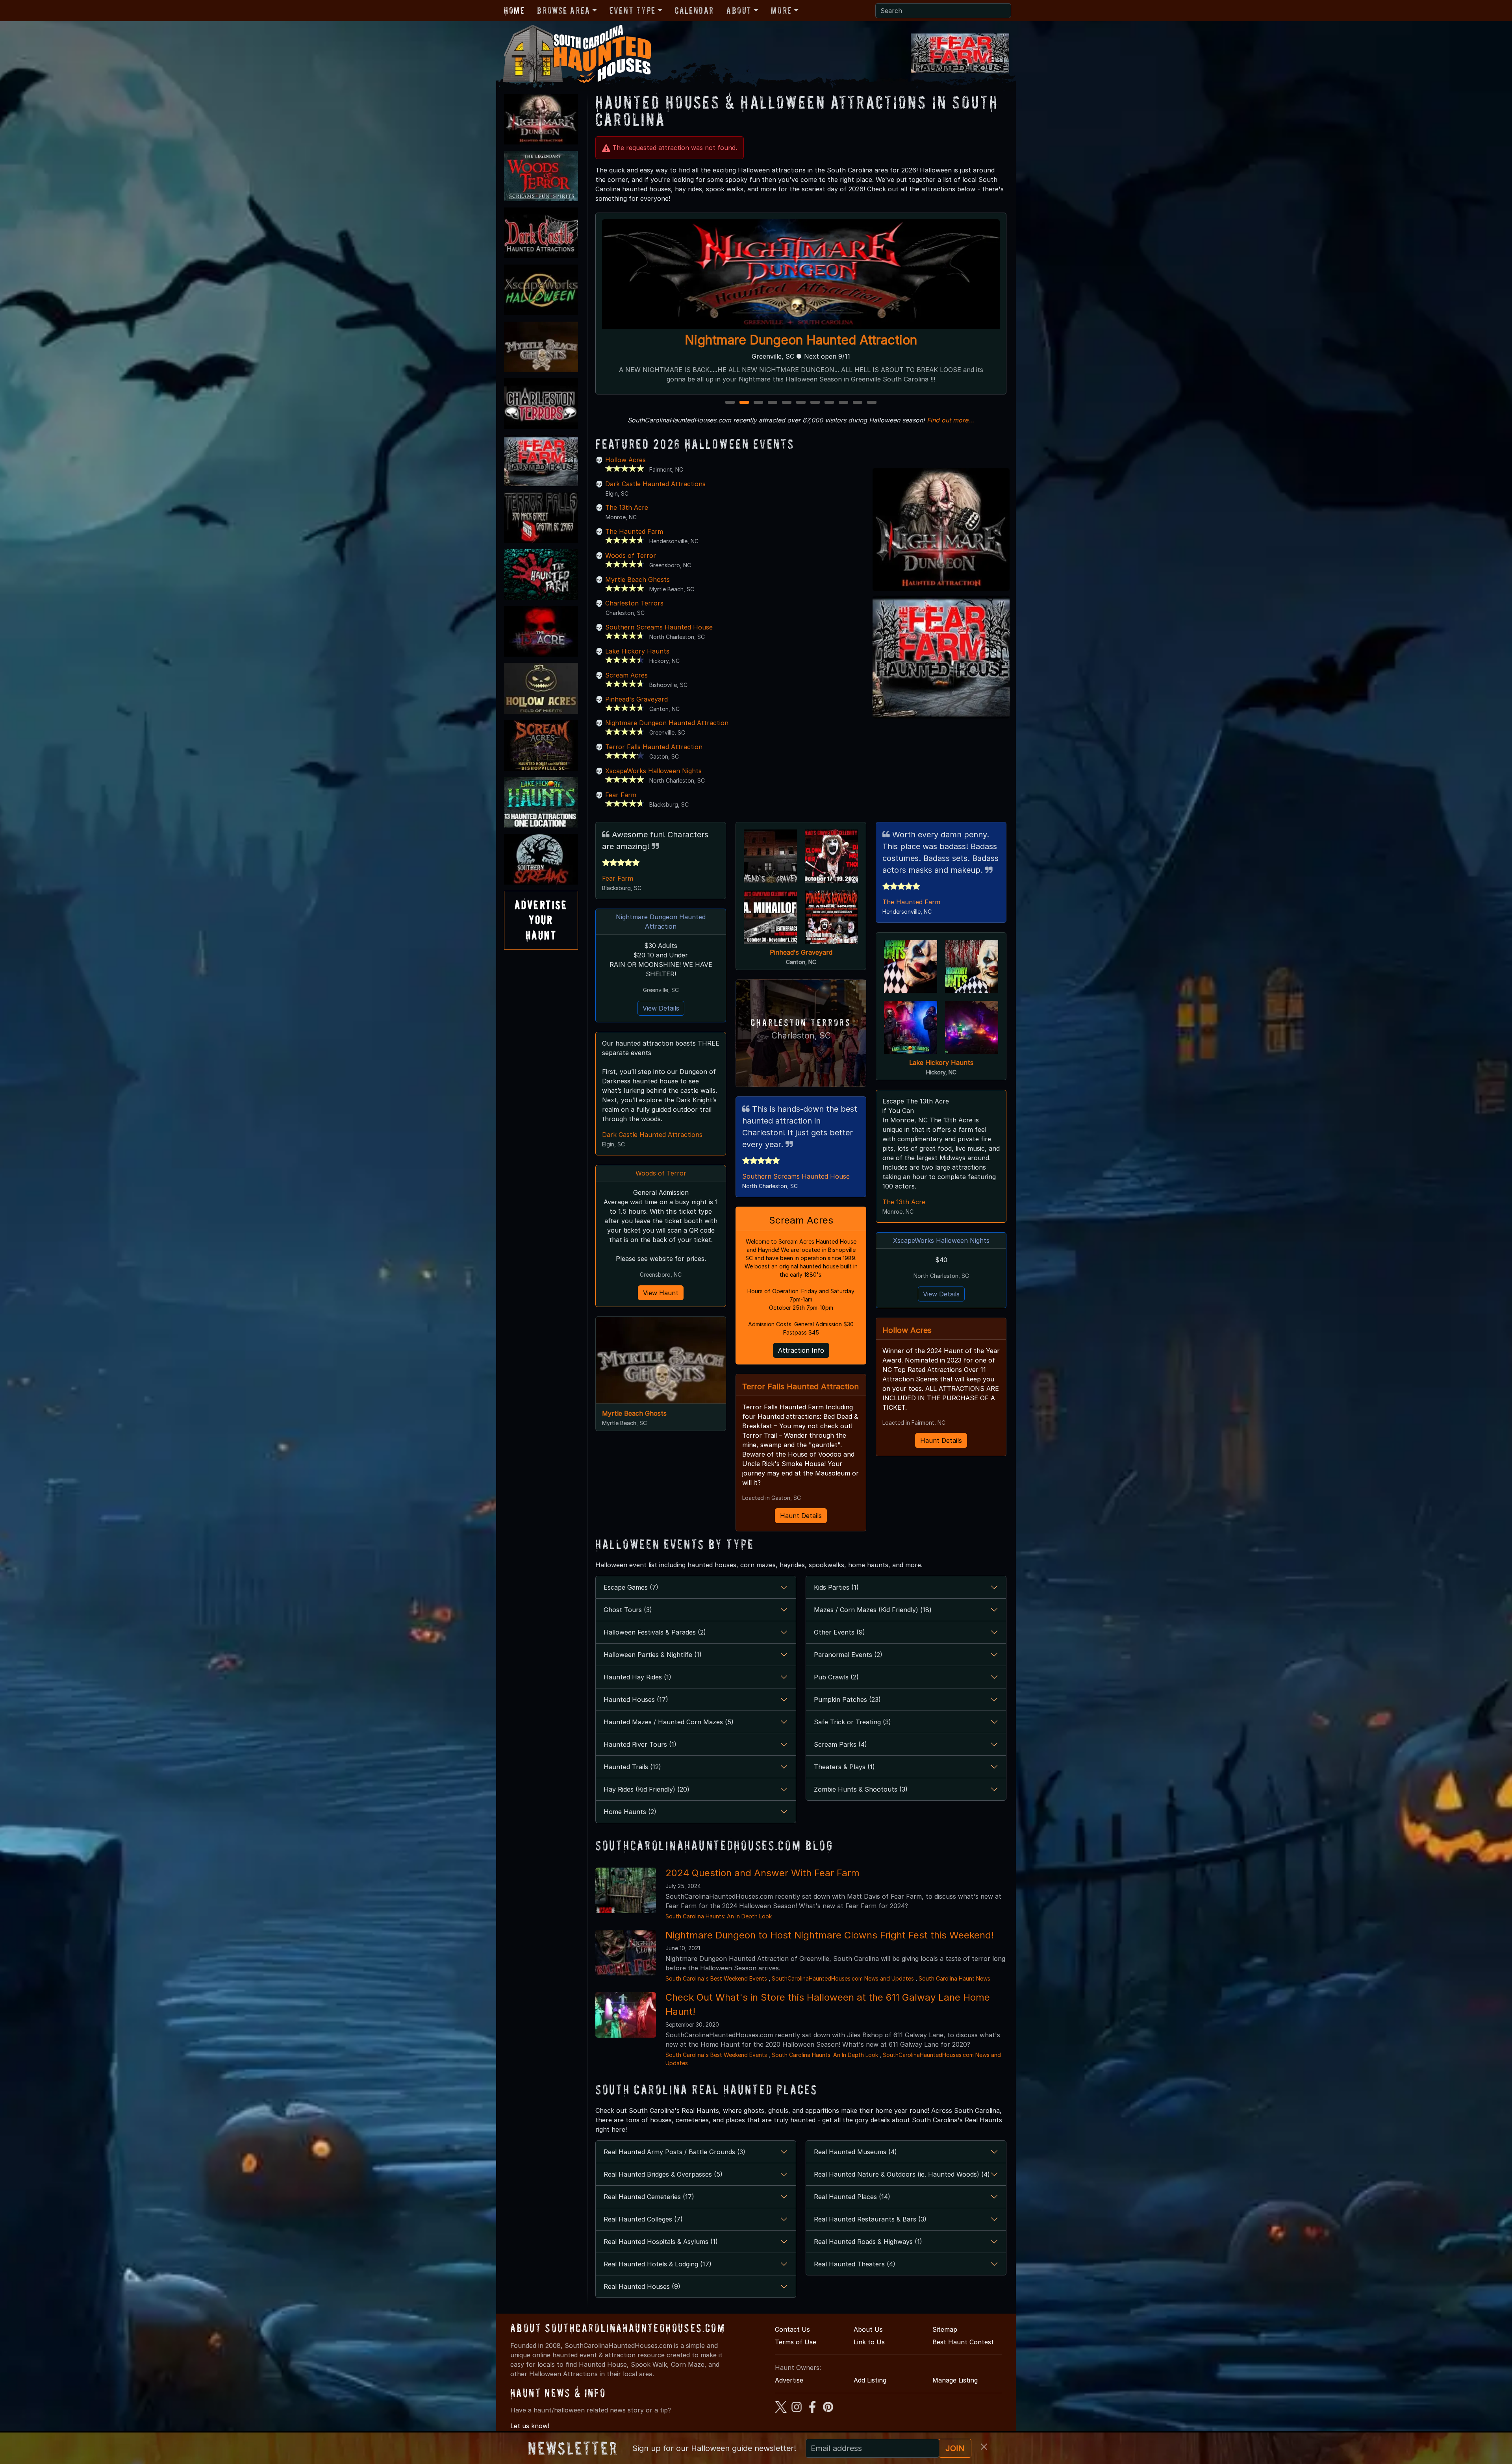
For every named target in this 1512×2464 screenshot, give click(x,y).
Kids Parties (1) (836, 1587)
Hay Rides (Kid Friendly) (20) (647, 1789)
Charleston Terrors (634, 603)
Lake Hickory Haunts (637, 651)
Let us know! (530, 2426)
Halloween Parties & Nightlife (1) (653, 1655)
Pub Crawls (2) (836, 1677)
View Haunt (661, 1293)
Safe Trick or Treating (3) (852, 1722)
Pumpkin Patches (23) (847, 1699)
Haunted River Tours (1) (640, 1744)
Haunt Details (801, 1516)
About (739, 10)
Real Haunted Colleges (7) (643, 2219)
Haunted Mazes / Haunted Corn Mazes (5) (669, 1722)
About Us (868, 2329)
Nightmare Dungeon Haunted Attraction (667, 723)
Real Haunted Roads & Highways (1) (868, 2242)
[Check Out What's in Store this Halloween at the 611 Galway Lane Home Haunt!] (626, 2014)
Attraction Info (801, 1350)
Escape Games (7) (631, 1587)
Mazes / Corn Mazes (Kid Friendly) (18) (873, 1610)
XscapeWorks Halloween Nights (653, 771)
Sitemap (945, 2329)
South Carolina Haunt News (954, 1978)
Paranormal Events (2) (848, 1655)
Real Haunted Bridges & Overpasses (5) (663, 2174)
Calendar (694, 10)
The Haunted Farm (634, 531)
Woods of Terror (801, 340)
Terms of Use (796, 2342)
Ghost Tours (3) (628, 1610)
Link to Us (869, 2342)
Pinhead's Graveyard (636, 699)
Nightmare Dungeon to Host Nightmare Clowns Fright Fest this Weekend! (830, 1935)
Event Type (633, 10)
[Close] (984, 2447)
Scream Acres (626, 675)
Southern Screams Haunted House (659, 627)
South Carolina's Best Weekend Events (716, 1978)
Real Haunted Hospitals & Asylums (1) (661, 2242)
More (781, 10)
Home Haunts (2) (630, 1812)
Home (514, 10)
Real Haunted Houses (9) (642, 2286)
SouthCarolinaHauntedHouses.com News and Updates (843, 1978)
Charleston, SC (801, 1036)
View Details (661, 1008)
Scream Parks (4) (840, 1744)
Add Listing (870, 2380)
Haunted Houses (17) (636, 1699)
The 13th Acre (627, 507)
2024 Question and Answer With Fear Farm (762, 1873)
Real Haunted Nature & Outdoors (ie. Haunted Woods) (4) (902, 2174)
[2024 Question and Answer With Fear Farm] (626, 1890)
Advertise (789, 2380)
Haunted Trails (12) (632, 1767)
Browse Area (563, 10)
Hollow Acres (625, 460)
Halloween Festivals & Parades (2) (655, 1632)
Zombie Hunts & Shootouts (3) (861, 1789)
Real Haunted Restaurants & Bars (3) (870, 2219)
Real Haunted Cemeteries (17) (649, 2197)
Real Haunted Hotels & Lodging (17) (658, 2264)
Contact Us (792, 2329)
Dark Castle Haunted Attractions (655, 484)
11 (872, 403)
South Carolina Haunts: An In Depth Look (719, 1916)
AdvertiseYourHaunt (541, 920)
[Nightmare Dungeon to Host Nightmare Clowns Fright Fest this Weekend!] (626, 1952)
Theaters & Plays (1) (844, 1767)
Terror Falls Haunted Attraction (654, 747)
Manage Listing (955, 2380)
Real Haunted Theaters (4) (855, 2264)
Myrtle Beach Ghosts (637, 579)
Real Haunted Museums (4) (855, 2152)
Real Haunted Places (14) (852, 2197)
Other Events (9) (839, 1632)
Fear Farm (621, 795)
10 (859, 403)
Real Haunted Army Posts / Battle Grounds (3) (674, 2152)
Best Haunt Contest (963, 2342)
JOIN (955, 2448)
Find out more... (951, 420)
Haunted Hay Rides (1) (637, 1677)
